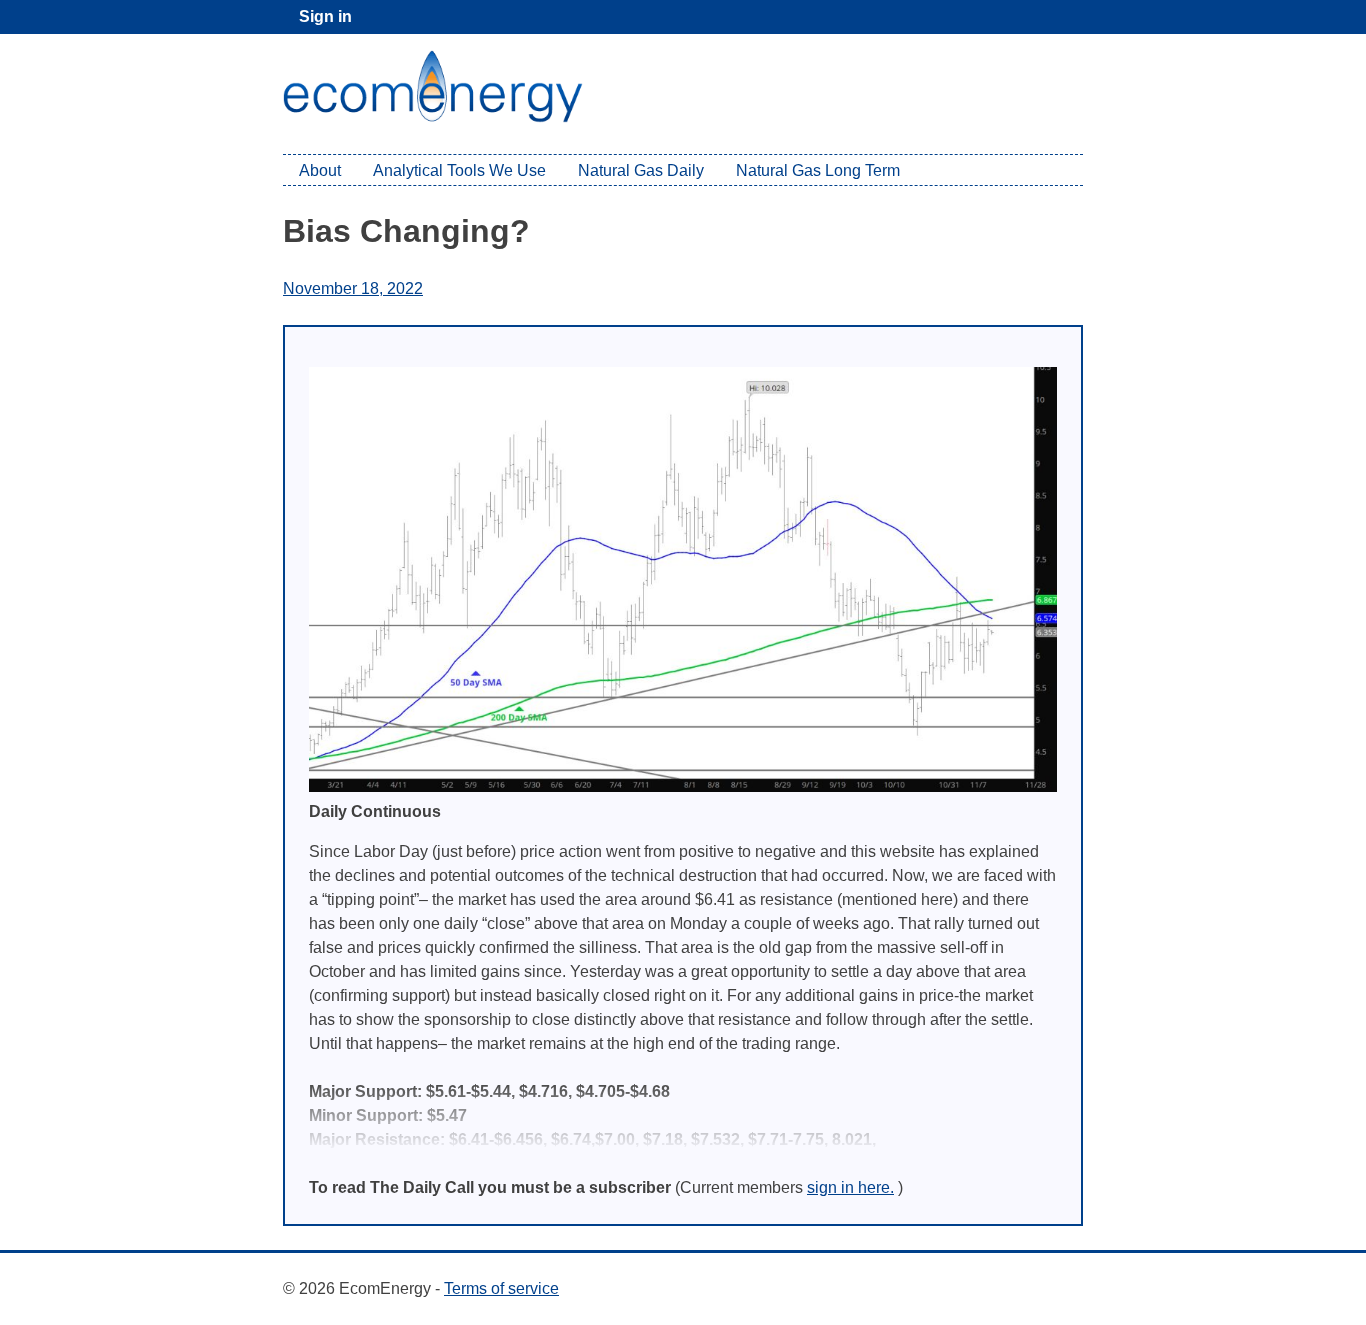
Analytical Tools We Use (459, 170)
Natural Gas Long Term (818, 170)
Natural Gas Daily (641, 170)
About (320, 170)
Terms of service (501, 1288)
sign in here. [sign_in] (850, 1187)
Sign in (325, 16)
